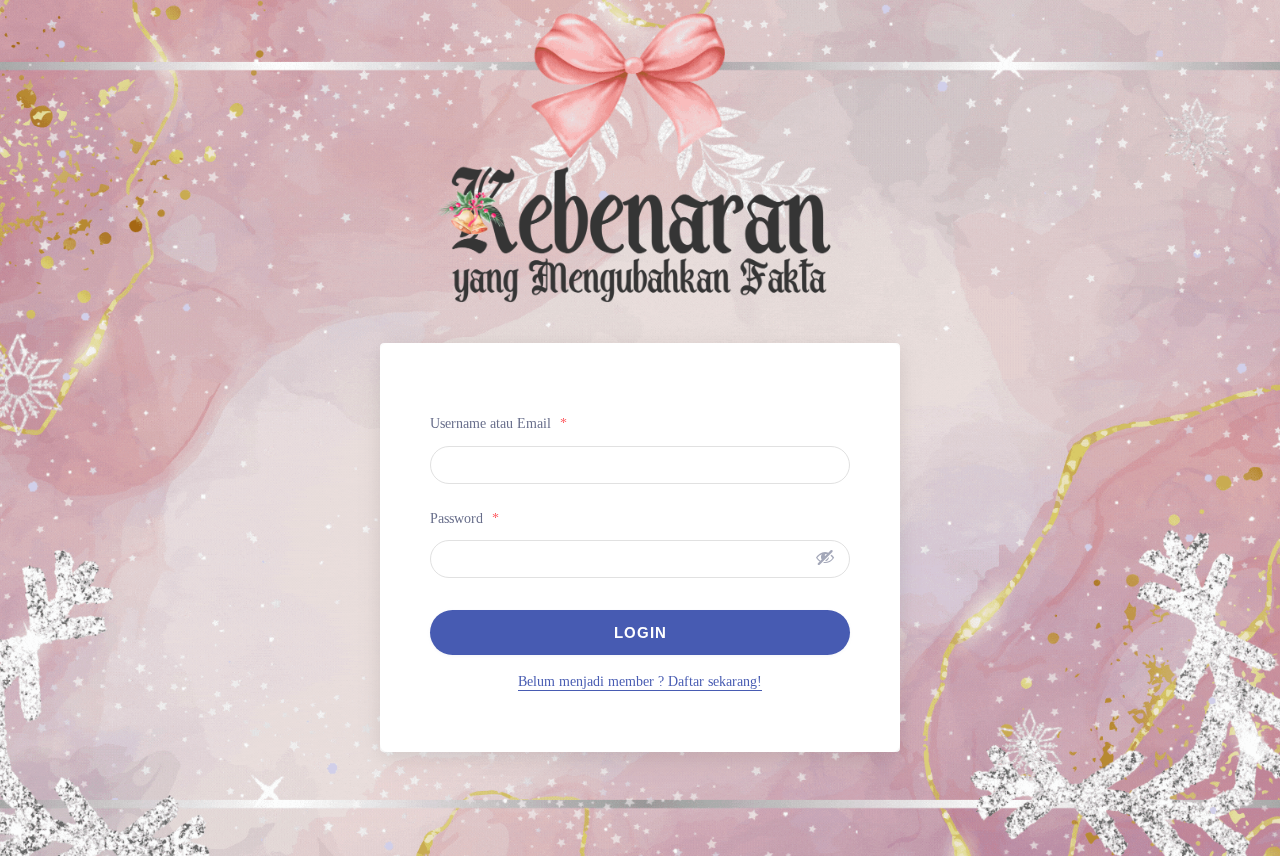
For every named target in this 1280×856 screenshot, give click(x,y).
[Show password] (825, 557)
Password (464, 518)
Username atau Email (498, 423)
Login (640, 632)
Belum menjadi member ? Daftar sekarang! (640, 681)
